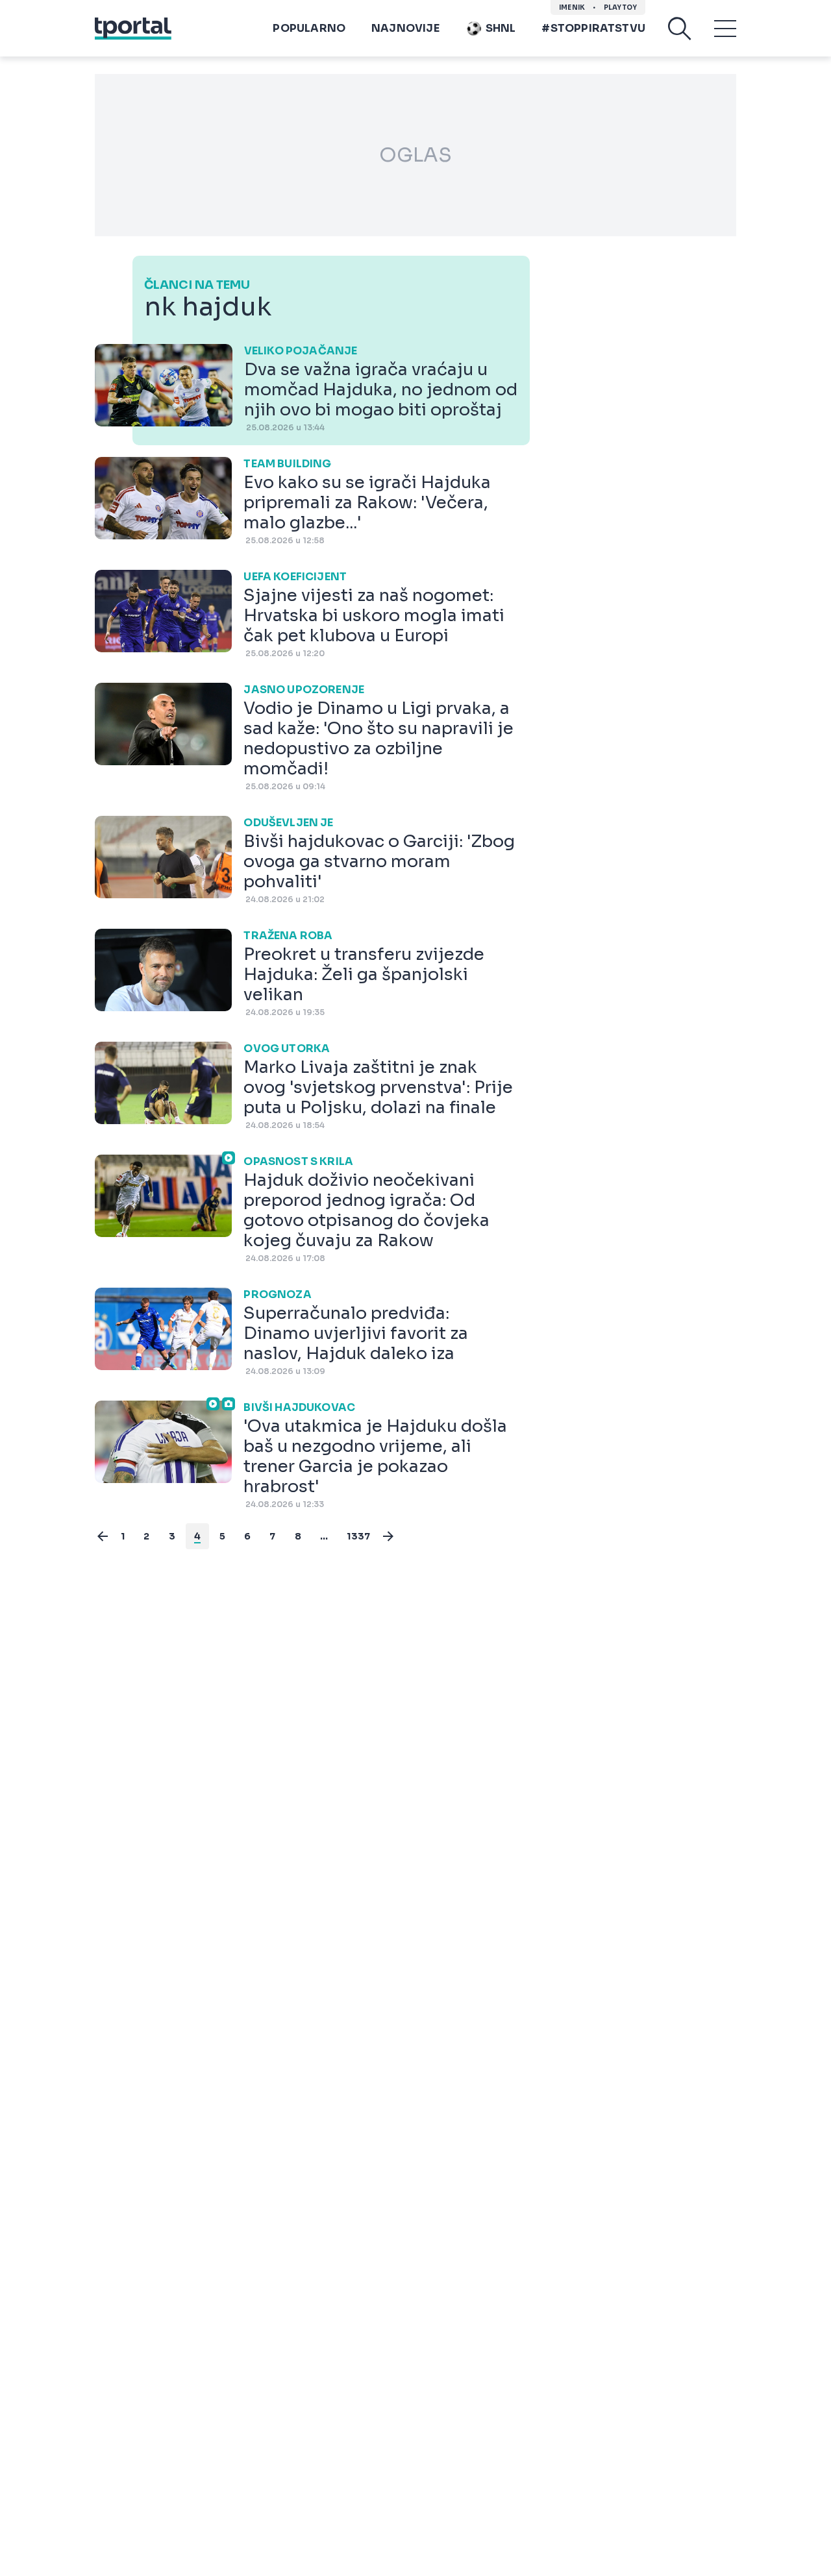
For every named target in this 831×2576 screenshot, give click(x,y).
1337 (358, 1536)
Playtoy (620, 7)
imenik (572, 7)
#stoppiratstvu (593, 28)
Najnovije (405, 28)
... (324, 1536)
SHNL (501, 28)
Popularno (309, 28)
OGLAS (415, 155)
